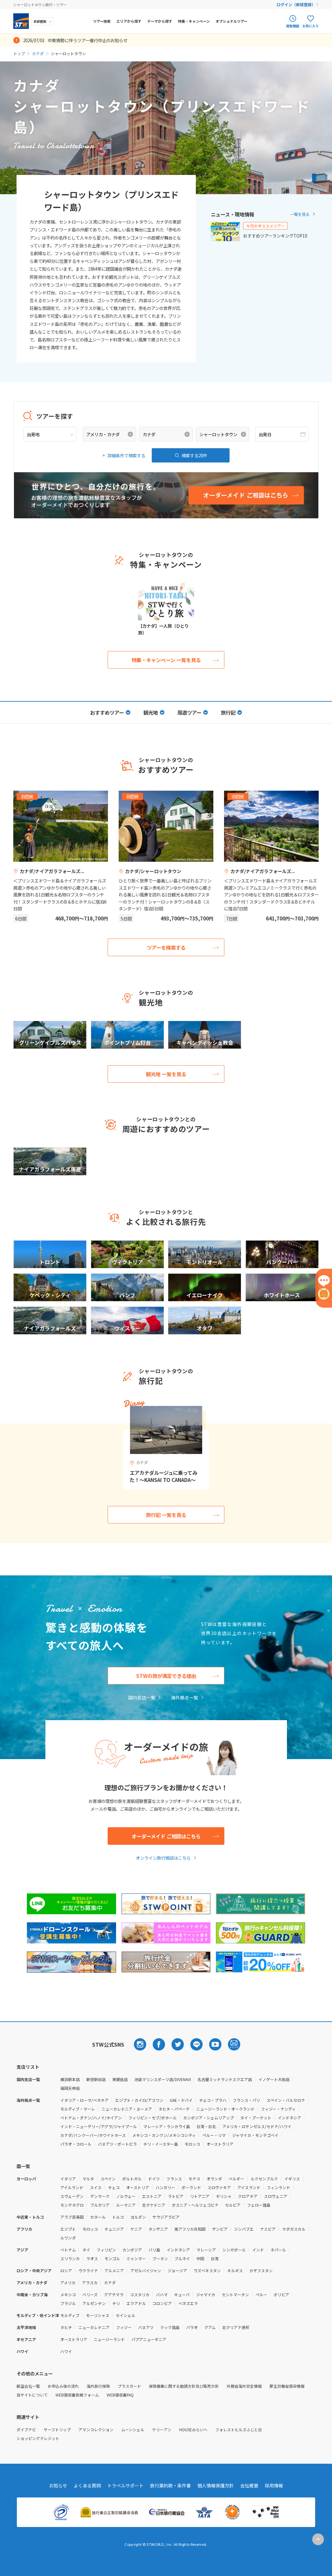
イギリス (292, 2179)
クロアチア (248, 2196)
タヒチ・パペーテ (174, 2109)
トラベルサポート (125, 2485)
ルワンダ (68, 2238)
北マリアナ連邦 (236, 2327)
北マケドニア (154, 2205)
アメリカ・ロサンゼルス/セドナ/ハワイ (257, 2126)
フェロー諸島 (259, 2205)
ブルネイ (182, 2258)
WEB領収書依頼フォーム (77, 2395)
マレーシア (206, 2250)
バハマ (162, 2294)
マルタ (88, 2179)
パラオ (192, 2327)
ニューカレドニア (94, 2327)
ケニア (136, 2229)
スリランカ (70, 2258)
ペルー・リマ (214, 2135)
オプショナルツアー (231, 21)
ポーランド (191, 2187)
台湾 (215, 2258)
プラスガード (129, 2386)
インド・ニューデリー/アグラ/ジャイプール (99, 2126)
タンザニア (158, 2229)
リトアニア (200, 2196)
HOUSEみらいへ (193, 2429)
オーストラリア (220, 2144)
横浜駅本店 (70, 2079)
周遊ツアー (189, 712)
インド (258, 2250)
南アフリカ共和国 (190, 2229)
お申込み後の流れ (63, 2386)
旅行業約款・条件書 (171, 2485)
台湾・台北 (206, 2126)
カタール (98, 2217)
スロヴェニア (276, 2196)
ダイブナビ (26, 2429)
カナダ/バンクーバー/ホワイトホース (93, 2135)
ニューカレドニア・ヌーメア (127, 2109)
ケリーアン (162, 2429)
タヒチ (66, 2327)
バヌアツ (146, 2327)
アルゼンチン (94, 2303)
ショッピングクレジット (38, 2438)
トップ (19, 53)
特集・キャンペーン (194, 21)
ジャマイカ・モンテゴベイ (255, 2135)
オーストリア (138, 2187)
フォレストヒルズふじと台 (239, 2429)
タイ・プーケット (256, 2118)
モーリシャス (98, 2315)
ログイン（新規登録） (296, 4)
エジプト (68, 2229)
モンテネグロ (72, 2205)
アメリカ (68, 2282)
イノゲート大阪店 (274, 2079)
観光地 (151, 712)
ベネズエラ (188, 2303)
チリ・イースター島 (161, 2144)
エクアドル (136, 2303)
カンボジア (132, 2250)
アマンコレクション (96, 2429)
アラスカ (90, 2282)
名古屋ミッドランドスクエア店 (225, 2079)
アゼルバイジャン (146, 2270)
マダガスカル (294, 2229)
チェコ (114, 2187)
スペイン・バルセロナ (286, 2100)
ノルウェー (126, 2196)
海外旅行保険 (98, 2386)
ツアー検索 (102, 21)
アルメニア (114, 2270)
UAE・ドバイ (181, 2100)
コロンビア (162, 2303)
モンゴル (112, 2258)
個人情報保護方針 (216, 2485)
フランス (174, 2179)
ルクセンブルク (264, 2179)
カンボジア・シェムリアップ (208, 2118)
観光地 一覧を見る (166, 1074)
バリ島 (154, 2250)
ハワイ (66, 2351)
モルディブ (70, 2315)
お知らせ (58, 2485)
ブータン (160, 2258)
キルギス (235, 2270)
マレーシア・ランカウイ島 (167, 2126)
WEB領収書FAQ (120, 2395)
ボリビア (281, 2294)
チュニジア (114, 2229)
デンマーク (100, 2196)
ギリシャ (224, 2196)
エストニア (152, 2196)
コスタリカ (140, 2294)
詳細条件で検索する (126, 455)
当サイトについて (32, 2395)
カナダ (38, 53)
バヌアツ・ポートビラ (117, 2144)
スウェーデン (72, 2196)
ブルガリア (100, 2205)
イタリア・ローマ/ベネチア (84, 2100)
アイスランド (249, 2187)
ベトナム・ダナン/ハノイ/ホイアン (91, 2118)
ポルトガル (132, 2179)
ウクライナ (88, 2270)
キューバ (182, 2294)
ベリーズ (90, 2294)
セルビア (233, 2205)
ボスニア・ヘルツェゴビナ (195, 2205)
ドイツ (154, 2179)
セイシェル (125, 2315)
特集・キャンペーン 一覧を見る (166, 660)
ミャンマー (136, 2258)
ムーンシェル (133, 2429)
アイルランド (72, 2187)
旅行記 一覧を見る (166, 1515)
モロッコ (192, 2144)
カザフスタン (261, 2270)
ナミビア (268, 2229)
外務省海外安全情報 (244, 2386)
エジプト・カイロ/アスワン (139, 2100)
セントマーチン (235, 2294)
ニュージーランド (109, 2339)
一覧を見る (300, 214)
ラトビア (176, 2196)
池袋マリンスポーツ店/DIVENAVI (163, 2079)
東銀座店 (120, 2079)
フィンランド (279, 2187)
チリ (116, 2303)
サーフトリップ (57, 2429)
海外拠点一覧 (184, 1697)
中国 (200, 2258)
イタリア (68, 2179)
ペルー (261, 2294)
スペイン (108, 2179)
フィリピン (106, 2250)
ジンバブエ (244, 2229)
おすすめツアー (107, 712)
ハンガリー (165, 2187)
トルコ (118, 2217)
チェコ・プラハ (213, 2100)
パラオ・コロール (76, 2144)
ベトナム (68, 2250)
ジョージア (177, 2270)
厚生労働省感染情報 (287, 2386)
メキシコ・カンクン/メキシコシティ (164, 2135)
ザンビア (220, 2229)
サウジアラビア (166, 2217)
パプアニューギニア (149, 2339)
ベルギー (236, 2179)
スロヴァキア (219, 2187)
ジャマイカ (206, 2294)
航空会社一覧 (28, 2386)
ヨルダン (138, 2217)
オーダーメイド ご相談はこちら (166, 1836)
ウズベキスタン (207, 2270)
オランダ (214, 2179)
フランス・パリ (246, 2100)
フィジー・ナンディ (278, 2109)
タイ (86, 2250)
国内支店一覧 (142, 1697)
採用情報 (274, 2485)
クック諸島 (170, 2327)
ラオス (92, 2258)
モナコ (194, 2179)
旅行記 (228, 712)
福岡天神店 (70, 2088)
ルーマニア (126, 2205)
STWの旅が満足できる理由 (166, 1676)
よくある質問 (87, 2485)
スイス (96, 2187)
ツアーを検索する (166, 947)
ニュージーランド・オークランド (225, 2109)
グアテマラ (114, 2294)
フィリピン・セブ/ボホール (153, 2118)
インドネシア (290, 2118)
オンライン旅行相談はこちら (163, 1858)
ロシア (66, 2270)
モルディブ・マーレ (78, 2109)
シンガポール (234, 2250)
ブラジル (68, 2303)
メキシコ (68, 2294)
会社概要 (249, 2485)
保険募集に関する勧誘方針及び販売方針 (184, 2386)
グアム (210, 2327)
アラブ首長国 (72, 2217)
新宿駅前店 (96, 2079)
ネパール (278, 2250)
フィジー (124, 2327)
